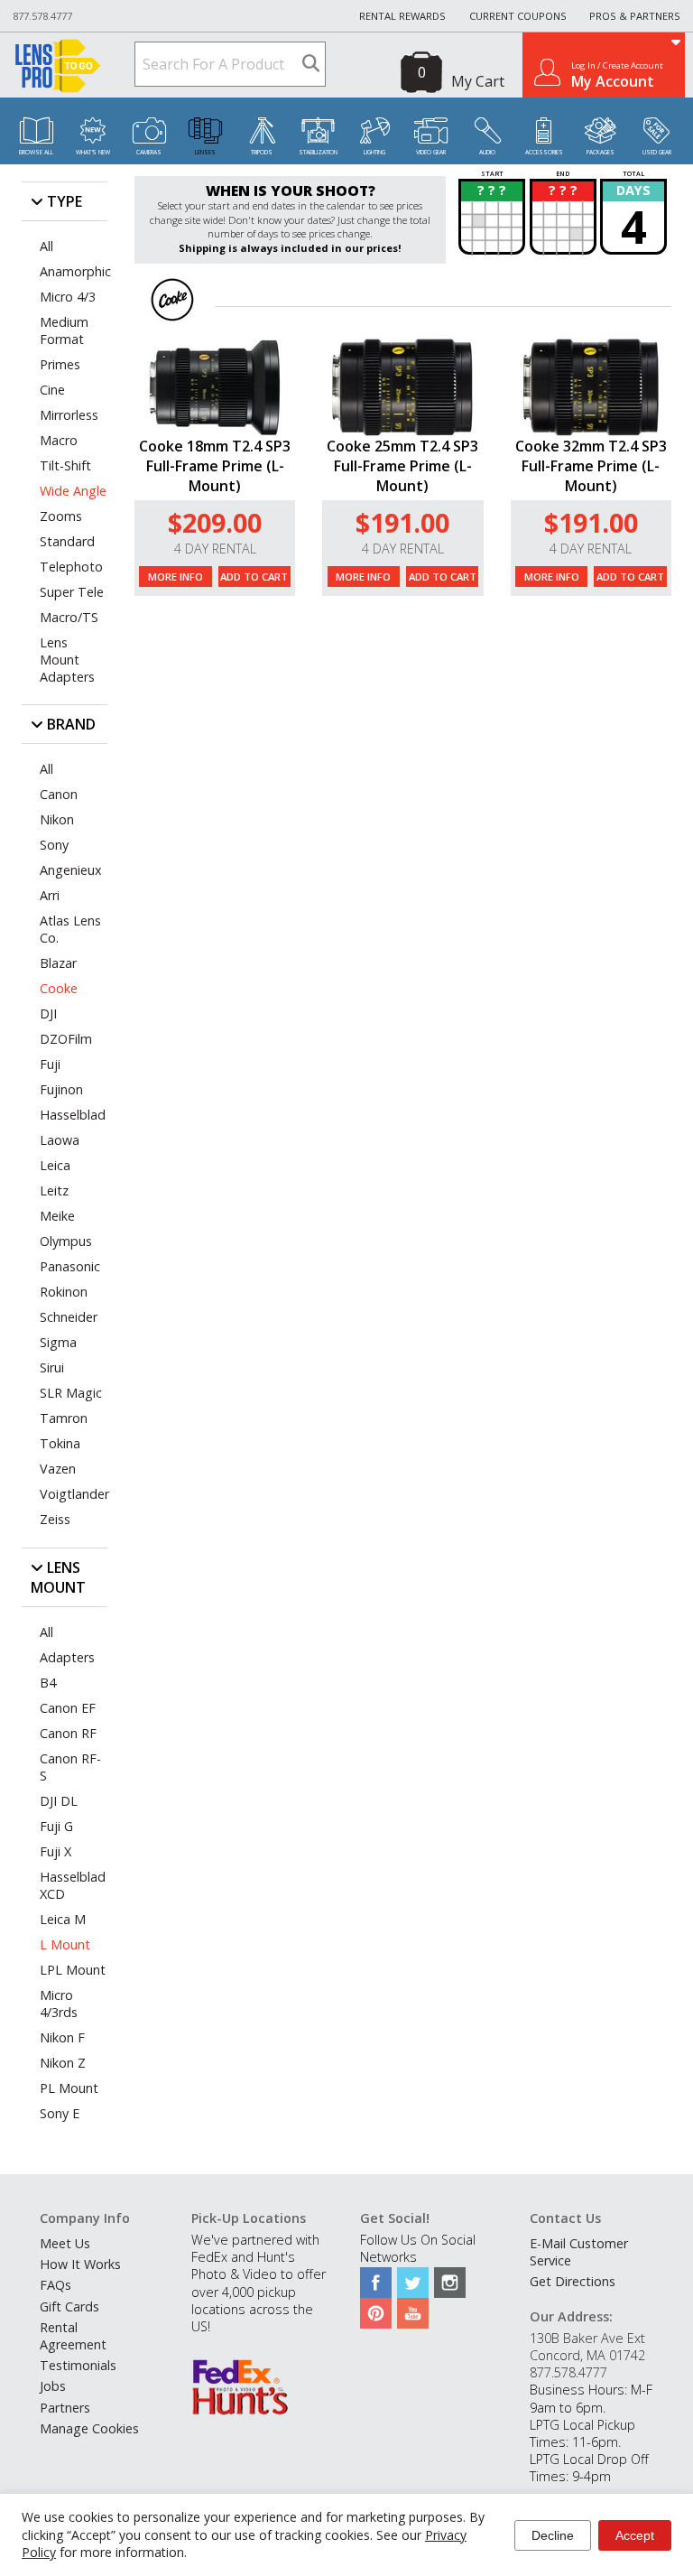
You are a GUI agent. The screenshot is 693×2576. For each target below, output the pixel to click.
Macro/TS (69, 617)
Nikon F (62, 2037)
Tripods (262, 152)
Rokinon (64, 1292)
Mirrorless (69, 415)
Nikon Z (63, 2063)
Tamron (64, 1418)
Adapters (67, 1657)
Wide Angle (73, 491)
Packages (601, 152)
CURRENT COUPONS (518, 16)
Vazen (58, 1469)
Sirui (52, 1367)
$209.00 (215, 522)
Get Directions (573, 2281)
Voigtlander (74, 1494)
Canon (59, 794)
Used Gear (657, 152)
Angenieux (71, 870)
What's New (93, 152)
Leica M (63, 1919)
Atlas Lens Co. (70, 929)
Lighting (374, 152)
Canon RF (68, 1733)
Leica (55, 1165)
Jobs (53, 2386)
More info (176, 577)
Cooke (59, 988)
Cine (52, 390)
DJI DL (59, 1801)
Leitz (54, 1190)
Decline (553, 2535)
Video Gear (431, 152)
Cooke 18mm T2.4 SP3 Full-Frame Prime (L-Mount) (215, 466)
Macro (59, 440)
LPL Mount (73, 1970)
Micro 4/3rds (59, 2004)
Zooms (61, 516)
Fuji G (56, 1826)
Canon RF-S (70, 1767)
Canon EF (68, 1708)
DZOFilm (66, 1039)
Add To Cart (254, 577)
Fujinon (61, 1089)
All (46, 246)
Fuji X (55, 1851)
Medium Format (64, 330)
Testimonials (78, 2365)
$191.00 (402, 522)
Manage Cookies (89, 2428)
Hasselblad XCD (73, 1885)
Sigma (58, 1342)
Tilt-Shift (65, 465)
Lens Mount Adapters (67, 660)
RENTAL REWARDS (402, 16)
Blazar (58, 963)
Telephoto (71, 567)
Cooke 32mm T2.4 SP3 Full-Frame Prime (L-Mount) (591, 466)
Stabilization (318, 152)
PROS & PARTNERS (635, 16)
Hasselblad (73, 1115)
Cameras (149, 152)
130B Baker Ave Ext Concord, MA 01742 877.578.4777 (587, 2355)
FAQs (55, 2285)
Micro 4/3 (68, 297)
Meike (57, 1216)
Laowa (60, 1140)
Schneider (69, 1317)
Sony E (60, 2113)
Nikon (57, 819)
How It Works (80, 2264)
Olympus (66, 1241)
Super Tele (72, 592)
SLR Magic (71, 1393)
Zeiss (55, 1519)
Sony (54, 845)
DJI (48, 1014)
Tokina (60, 1443)
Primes (60, 364)
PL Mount (69, 2088)
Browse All (36, 152)
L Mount (65, 1944)
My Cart (478, 81)
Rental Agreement (73, 2336)
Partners (65, 2408)
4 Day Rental (215, 549)
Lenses (205, 152)
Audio (487, 152)
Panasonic (70, 1266)
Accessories (544, 152)
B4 (48, 1683)
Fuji (50, 1064)
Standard (67, 541)
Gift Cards (69, 2306)
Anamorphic (74, 271)
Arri (50, 895)
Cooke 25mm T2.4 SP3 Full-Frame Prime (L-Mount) (402, 466)
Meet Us (65, 2243)
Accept (635, 2535)
